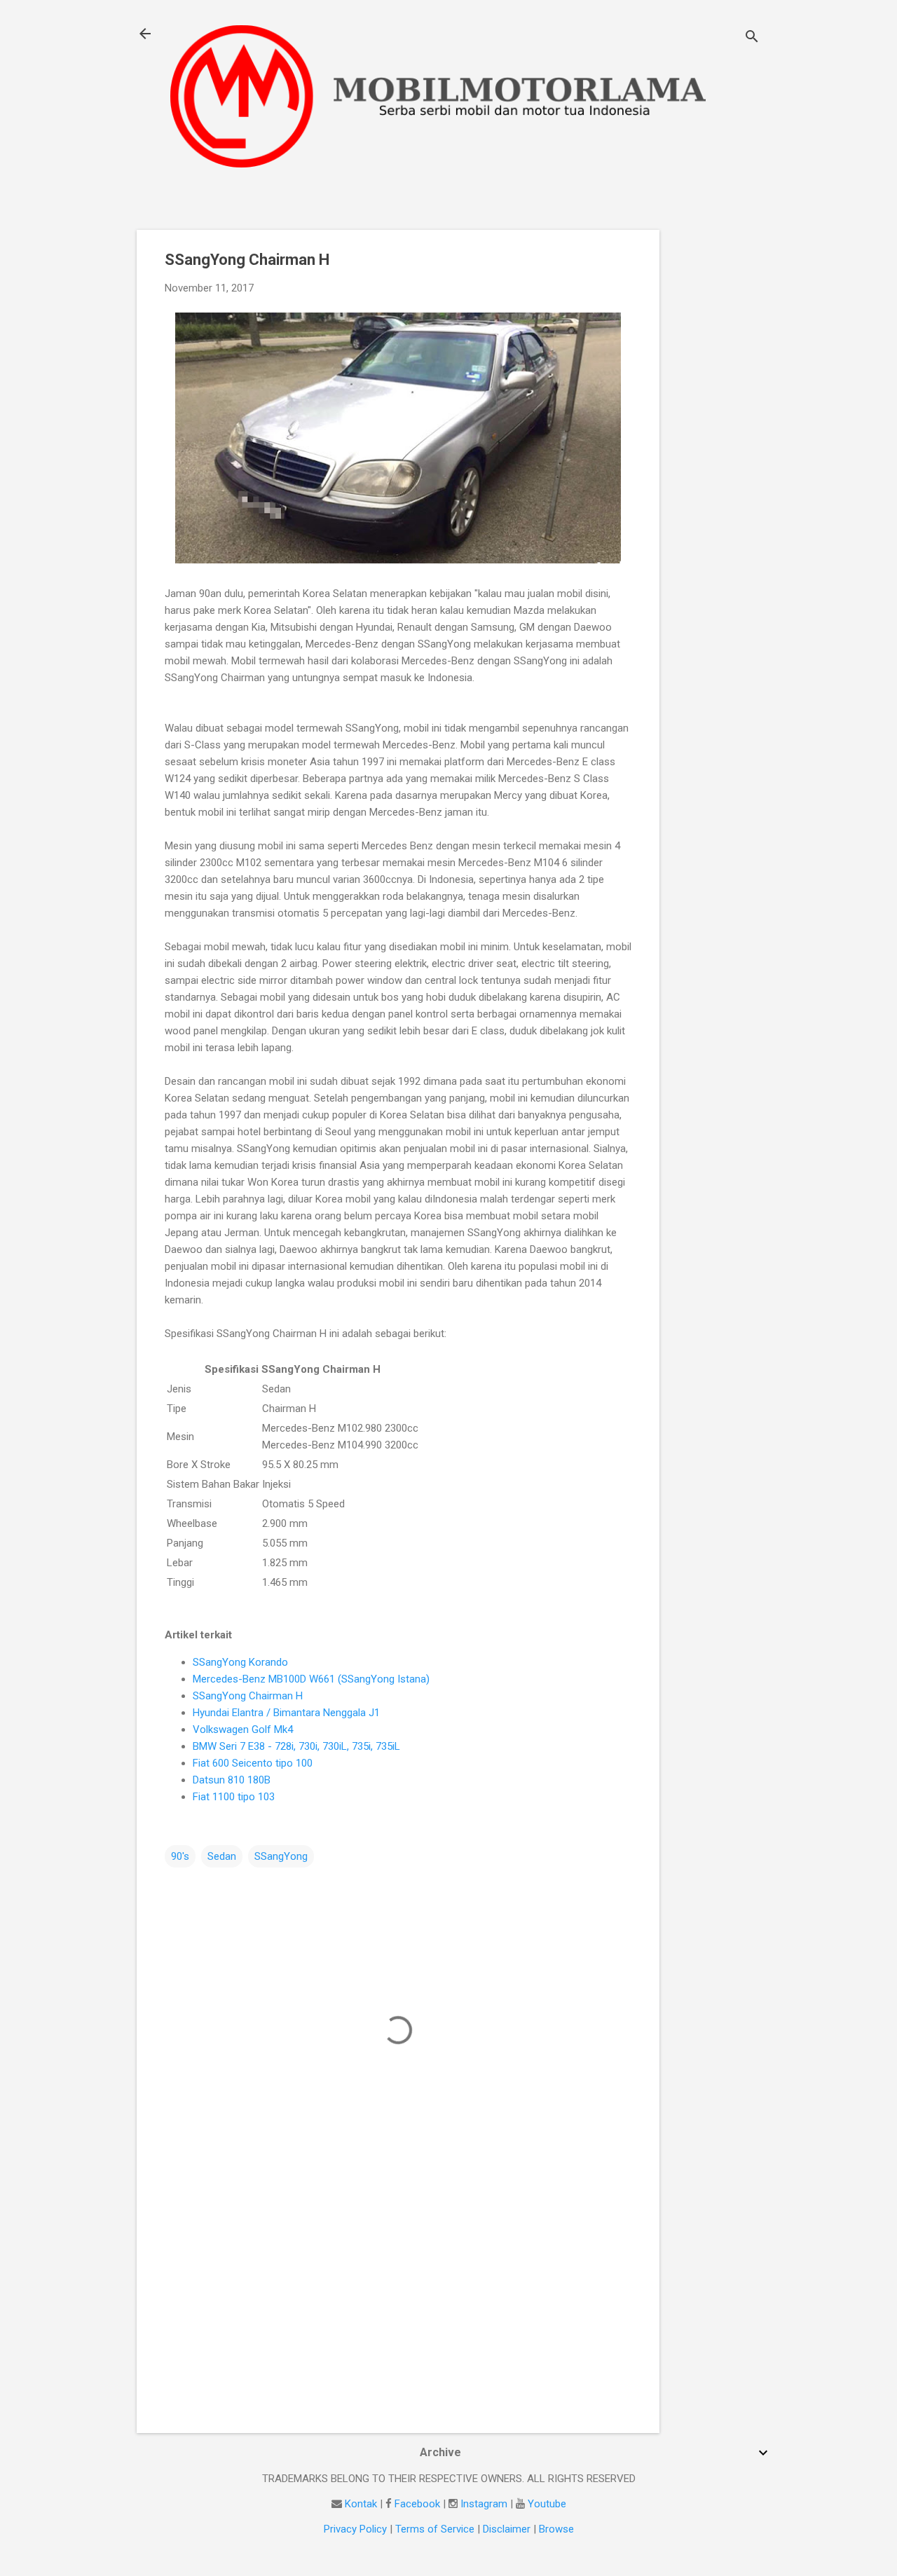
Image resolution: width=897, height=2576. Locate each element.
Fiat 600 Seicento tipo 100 (253, 1763)
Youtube (547, 2504)
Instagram (484, 2504)
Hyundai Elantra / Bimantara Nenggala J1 (286, 1713)
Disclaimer (507, 2529)
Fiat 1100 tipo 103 (234, 1797)
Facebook (417, 2504)
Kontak (361, 2504)
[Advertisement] (715, 440)
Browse (556, 2529)
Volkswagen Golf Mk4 (243, 1729)
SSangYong (281, 1856)
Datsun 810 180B (232, 1780)
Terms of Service (435, 2529)
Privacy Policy (355, 2529)
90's (180, 1856)
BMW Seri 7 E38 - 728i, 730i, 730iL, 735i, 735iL (296, 1746)
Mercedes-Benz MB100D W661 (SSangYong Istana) (311, 1679)
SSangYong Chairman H (248, 1696)
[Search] (752, 38)
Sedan (222, 1856)
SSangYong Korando (240, 1662)
